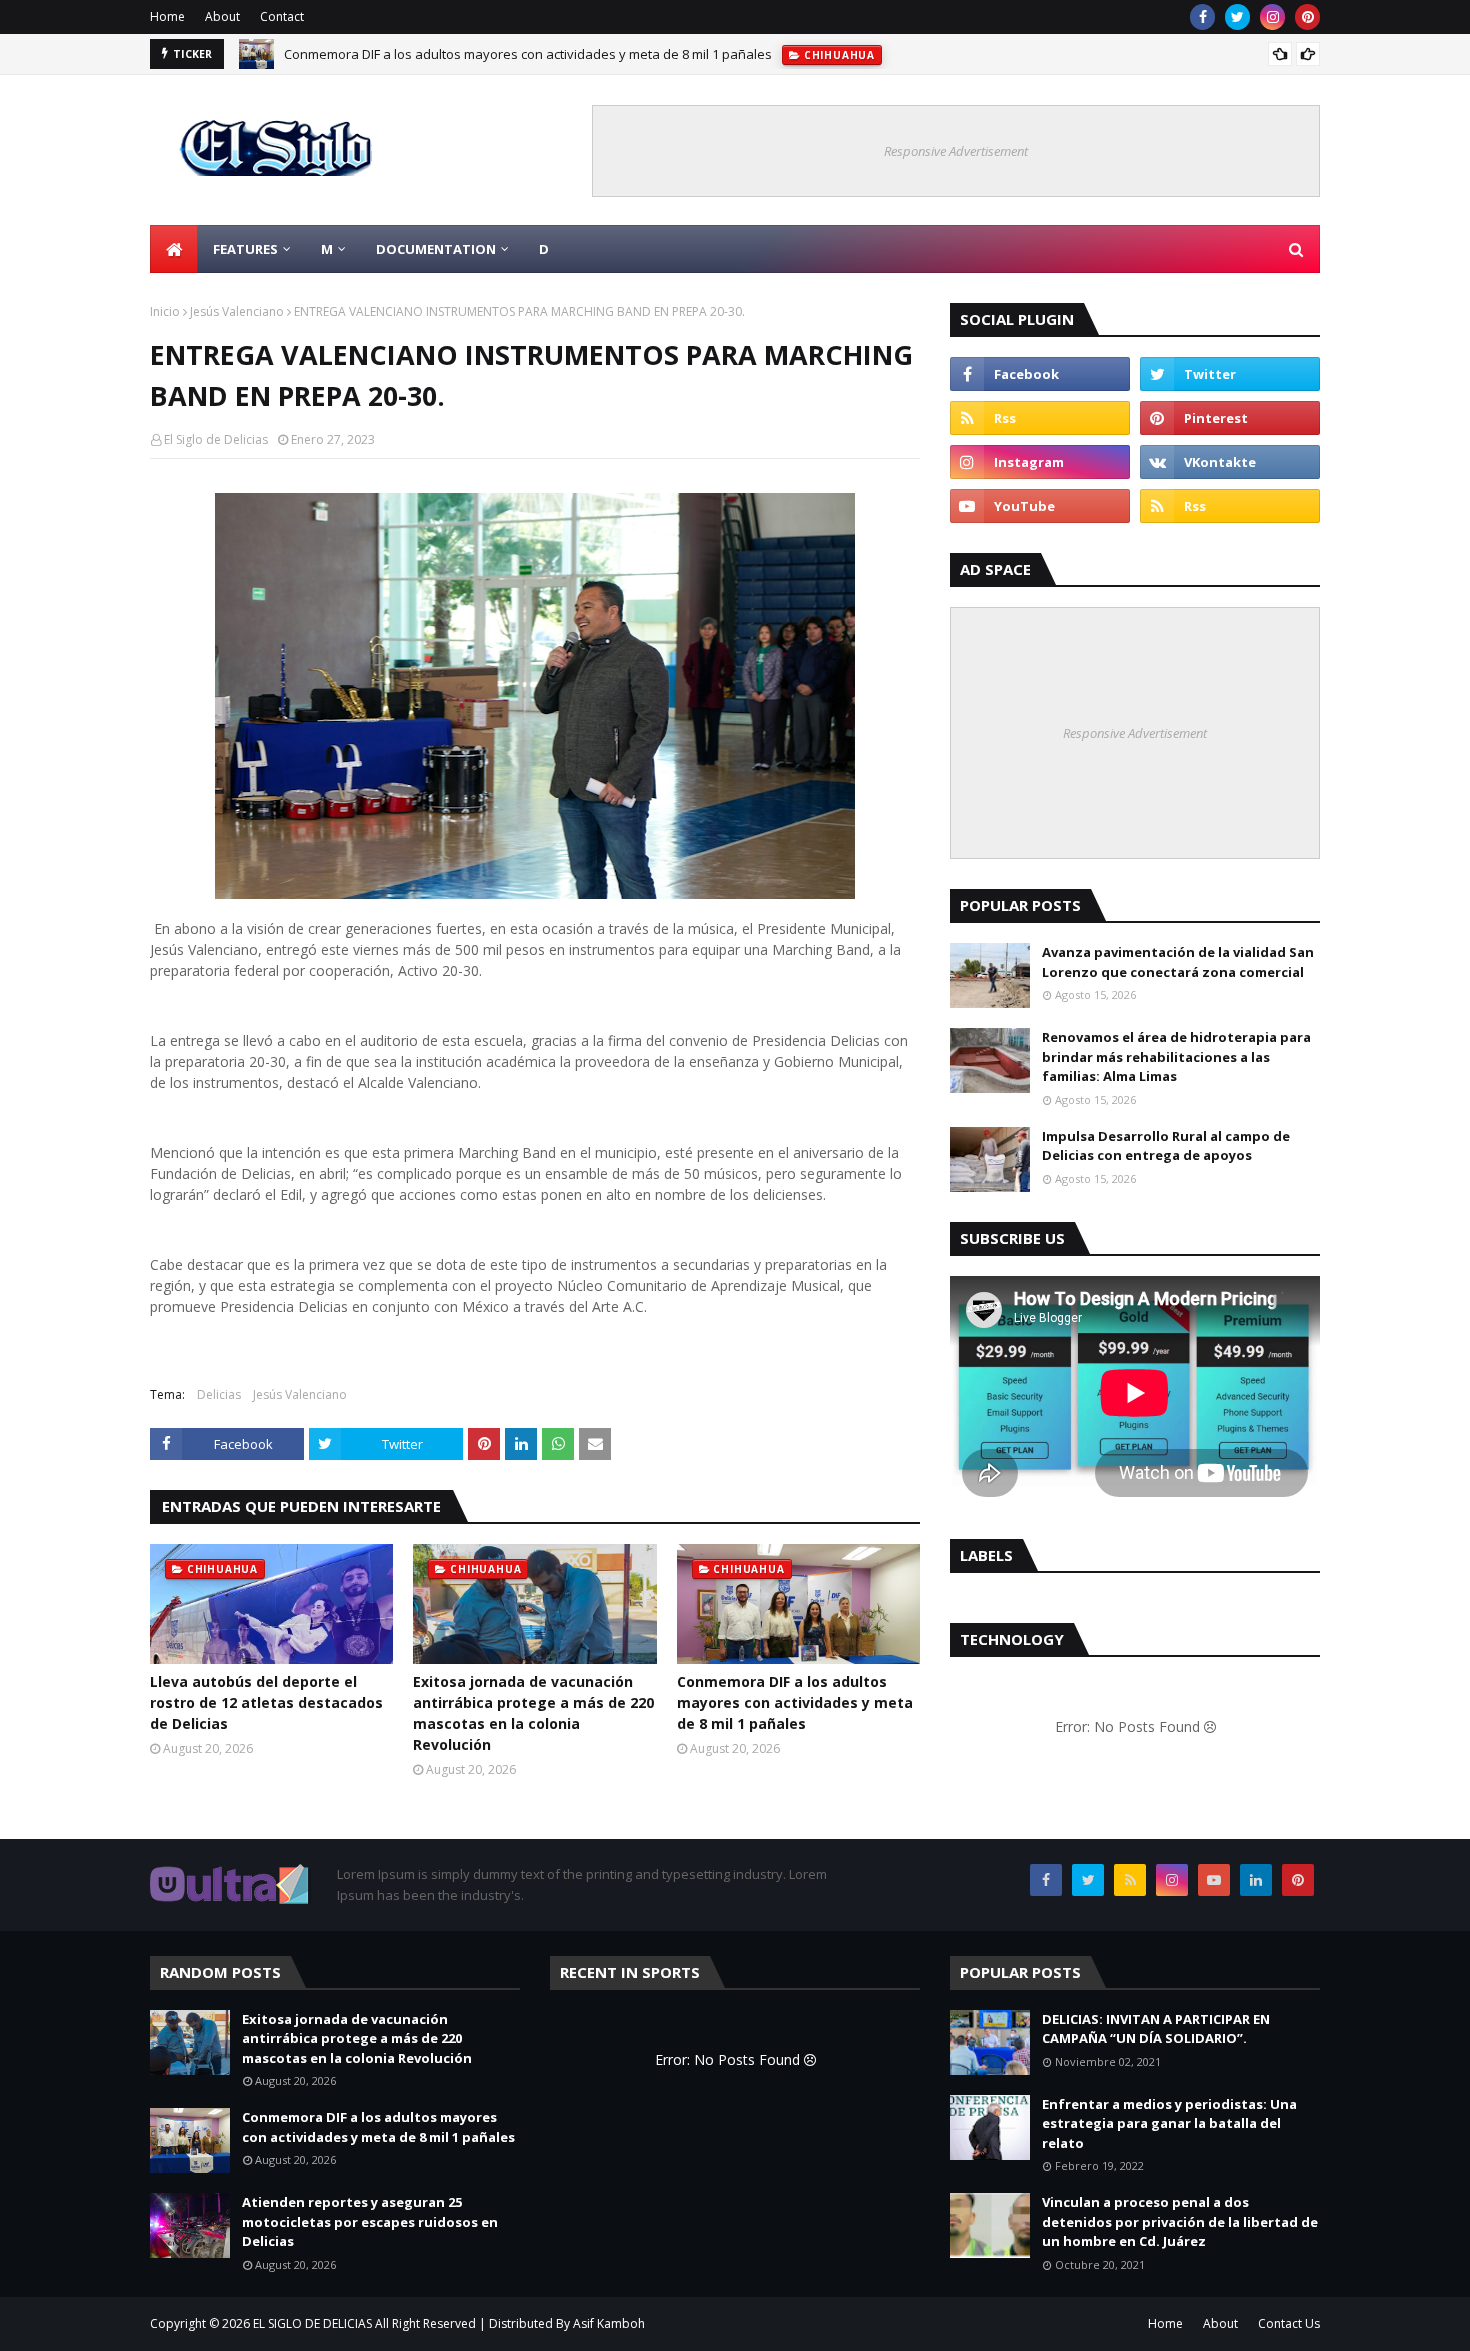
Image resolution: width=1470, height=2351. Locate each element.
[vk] (1230, 462)
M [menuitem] (327, 249)
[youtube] (1040, 506)
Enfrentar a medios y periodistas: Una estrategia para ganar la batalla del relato (1169, 2123)
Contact (282, 16)
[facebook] (1202, 17)
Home (167, 16)
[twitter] (1237, 17)
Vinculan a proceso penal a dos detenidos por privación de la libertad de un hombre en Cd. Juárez (1180, 2221)
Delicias (219, 1394)
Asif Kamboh (609, 2323)
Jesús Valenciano (237, 311)
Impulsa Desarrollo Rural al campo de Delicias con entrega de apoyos (1166, 1146)
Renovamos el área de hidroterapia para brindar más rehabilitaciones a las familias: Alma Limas (1176, 1056)
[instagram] (1272, 17)
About (222, 16)
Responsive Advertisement (956, 151)
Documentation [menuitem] (436, 249)
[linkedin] (1256, 1880)
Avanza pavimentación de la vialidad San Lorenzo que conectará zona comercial (1178, 962)
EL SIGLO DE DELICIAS (312, 2323)
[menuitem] (174, 249)
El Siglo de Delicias (216, 439)
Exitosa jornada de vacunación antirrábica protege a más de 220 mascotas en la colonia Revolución (533, 1713)
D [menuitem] (544, 249)
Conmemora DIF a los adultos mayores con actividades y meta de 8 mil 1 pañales (528, 54)
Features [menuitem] (245, 249)
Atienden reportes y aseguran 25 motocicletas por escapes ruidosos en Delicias (370, 2221)
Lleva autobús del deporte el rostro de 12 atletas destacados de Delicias (266, 1702)
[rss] (1040, 418)
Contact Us (1289, 2323)
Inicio (165, 311)
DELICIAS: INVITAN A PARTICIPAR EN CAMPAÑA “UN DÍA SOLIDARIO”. (1156, 2029)
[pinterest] (1307, 17)
